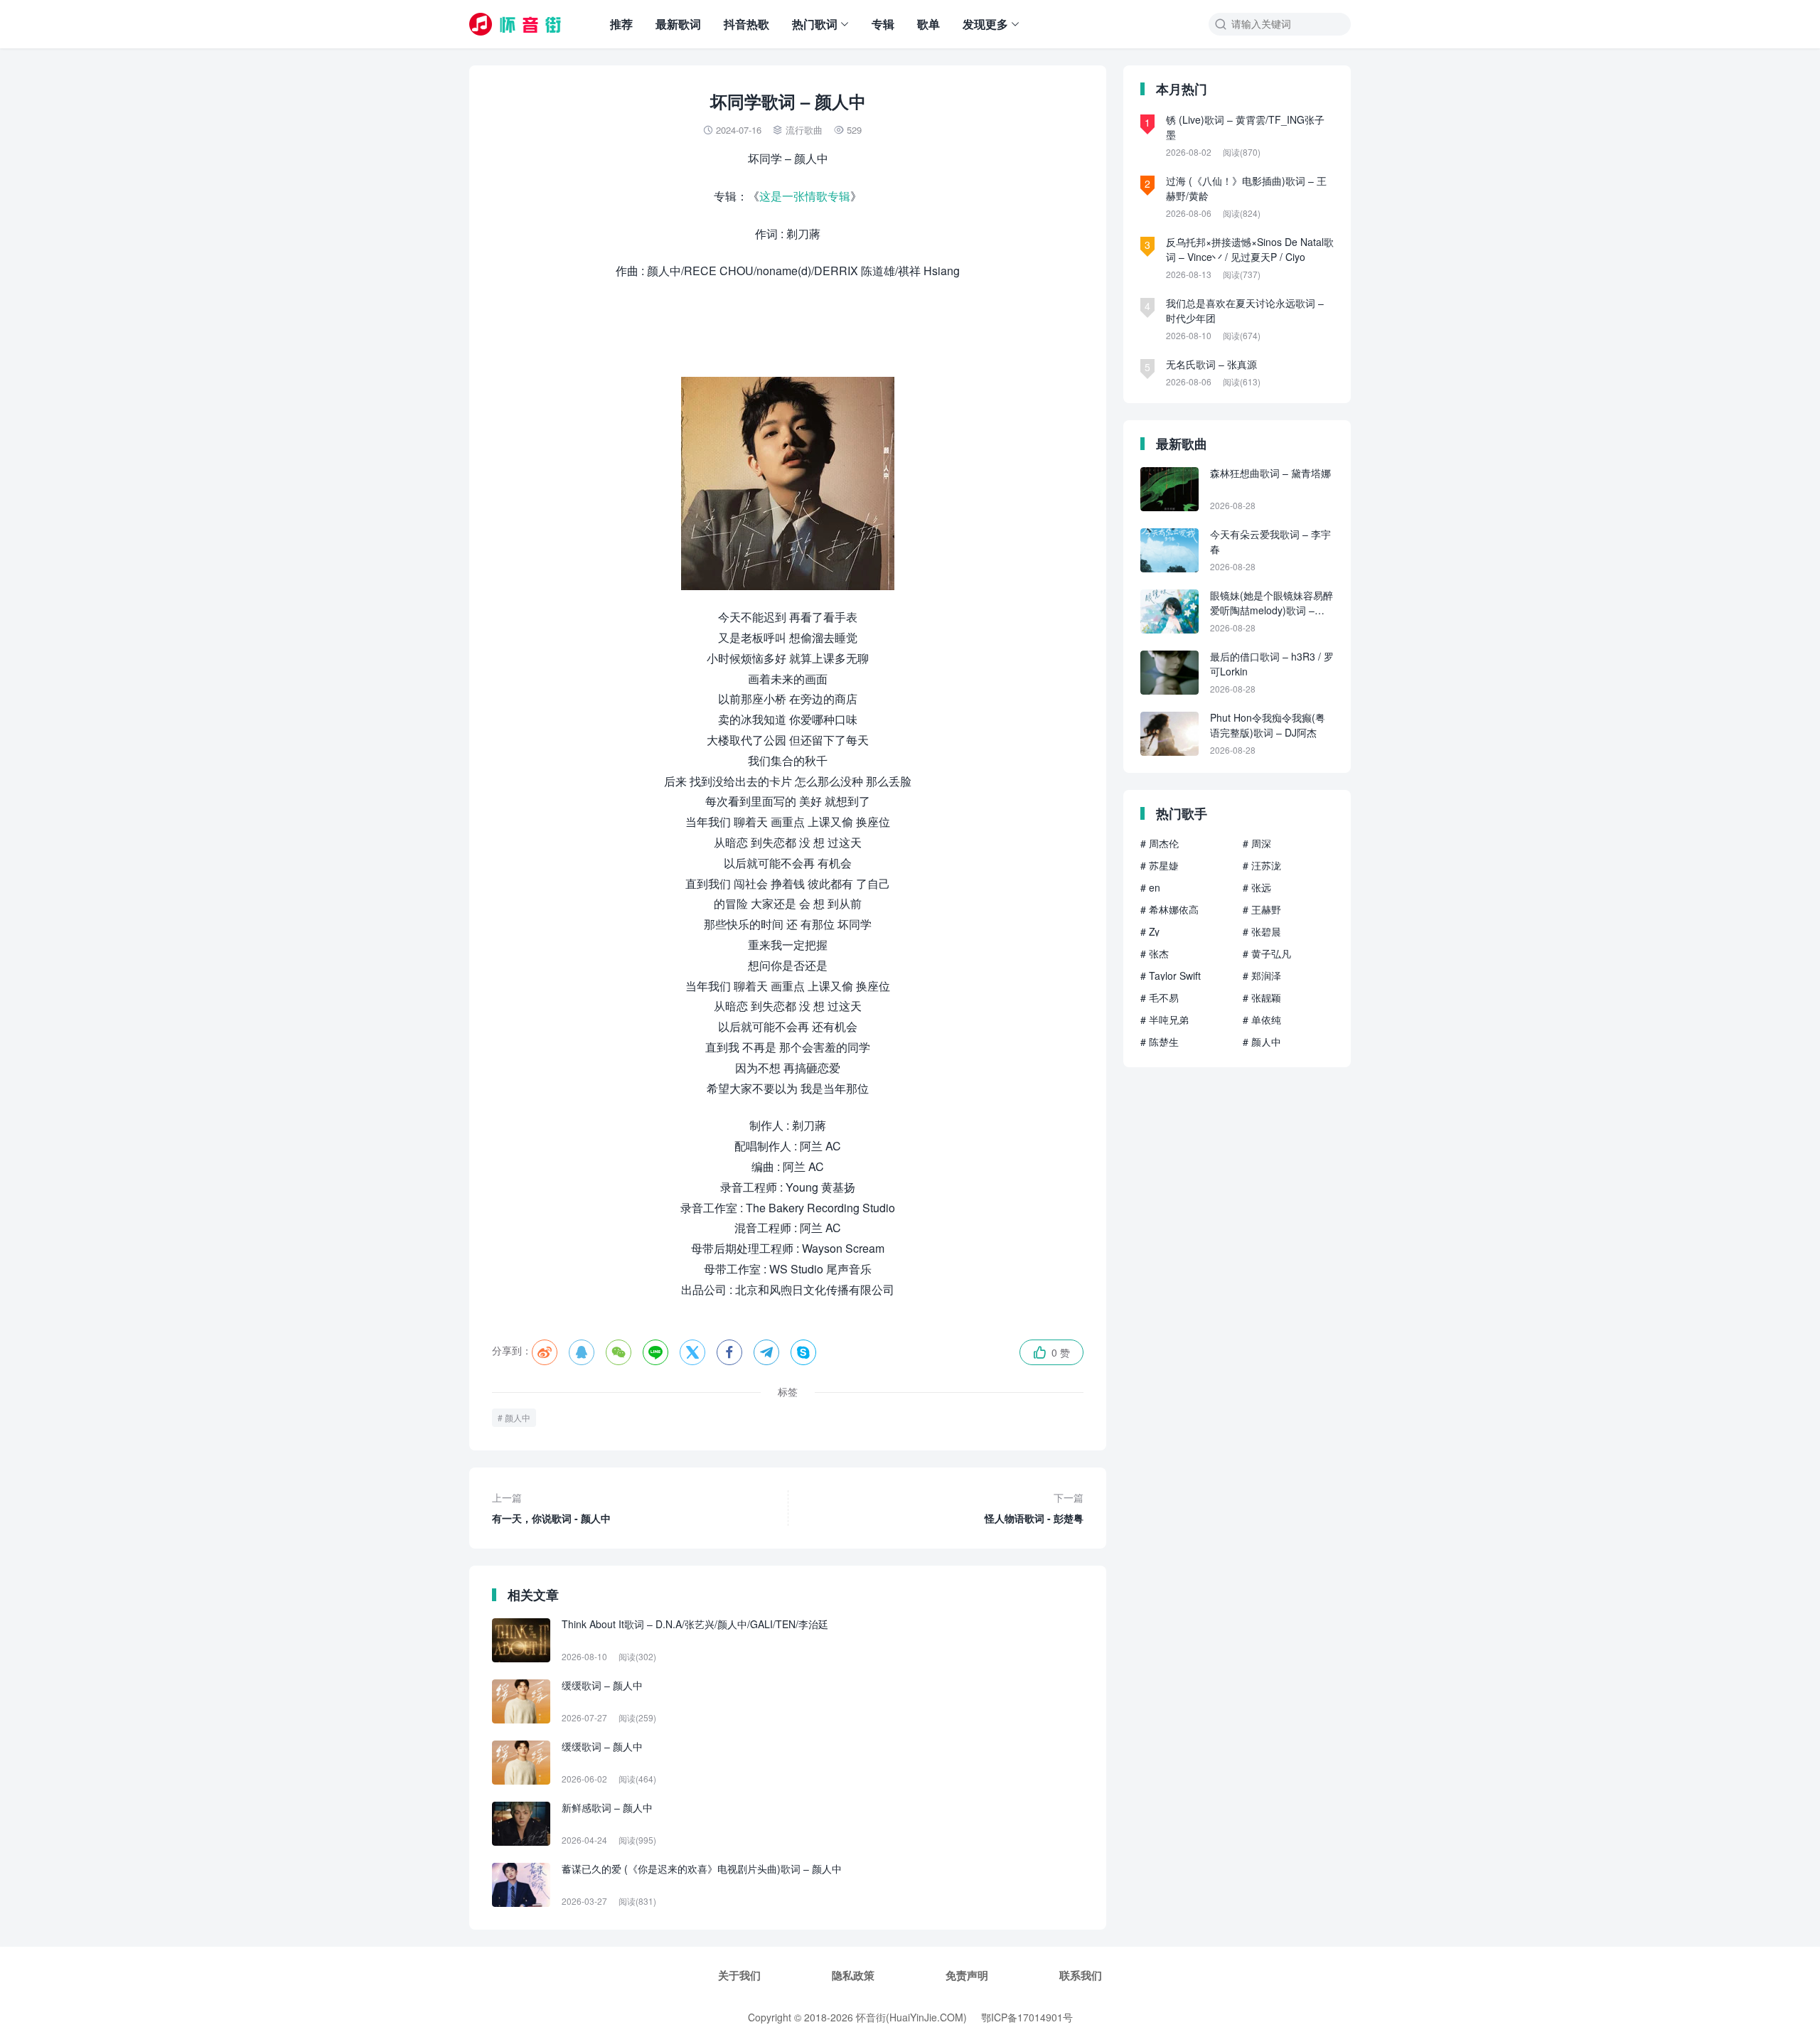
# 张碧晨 (1262, 931)
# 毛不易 (1160, 998)
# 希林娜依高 (1169, 909)
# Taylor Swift (1171, 975)
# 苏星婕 (1160, 865)
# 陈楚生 (1160, 1042)
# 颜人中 (1262, 1042)
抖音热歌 (746, 24)
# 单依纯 (1262, 1020)
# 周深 (1257, 843)
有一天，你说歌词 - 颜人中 (551, 1508)
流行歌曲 (804, 130)
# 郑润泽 (1262, 975)
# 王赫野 (1262, 909)
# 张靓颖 (1262, 998)
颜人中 (518, 1417)
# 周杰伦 (1160, 843)
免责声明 (967, 1975)
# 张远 (1257, 887)
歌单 (928, 24)
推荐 (621, 24)
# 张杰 (1155, 953)
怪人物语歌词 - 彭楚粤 (1034, 1508)
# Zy (1150, 931)
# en (1150, 887)
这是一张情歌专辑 (805, 196)
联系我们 (1081, 1975)
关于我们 (739, 1975)
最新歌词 (678, 24)
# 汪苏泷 (1262, 865)
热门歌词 (815, 24)
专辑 (883, 24)
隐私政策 (853, 1975)
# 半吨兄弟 (1165, 1020)
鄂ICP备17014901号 (1027, 2017)
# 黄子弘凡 (1267, 953)
